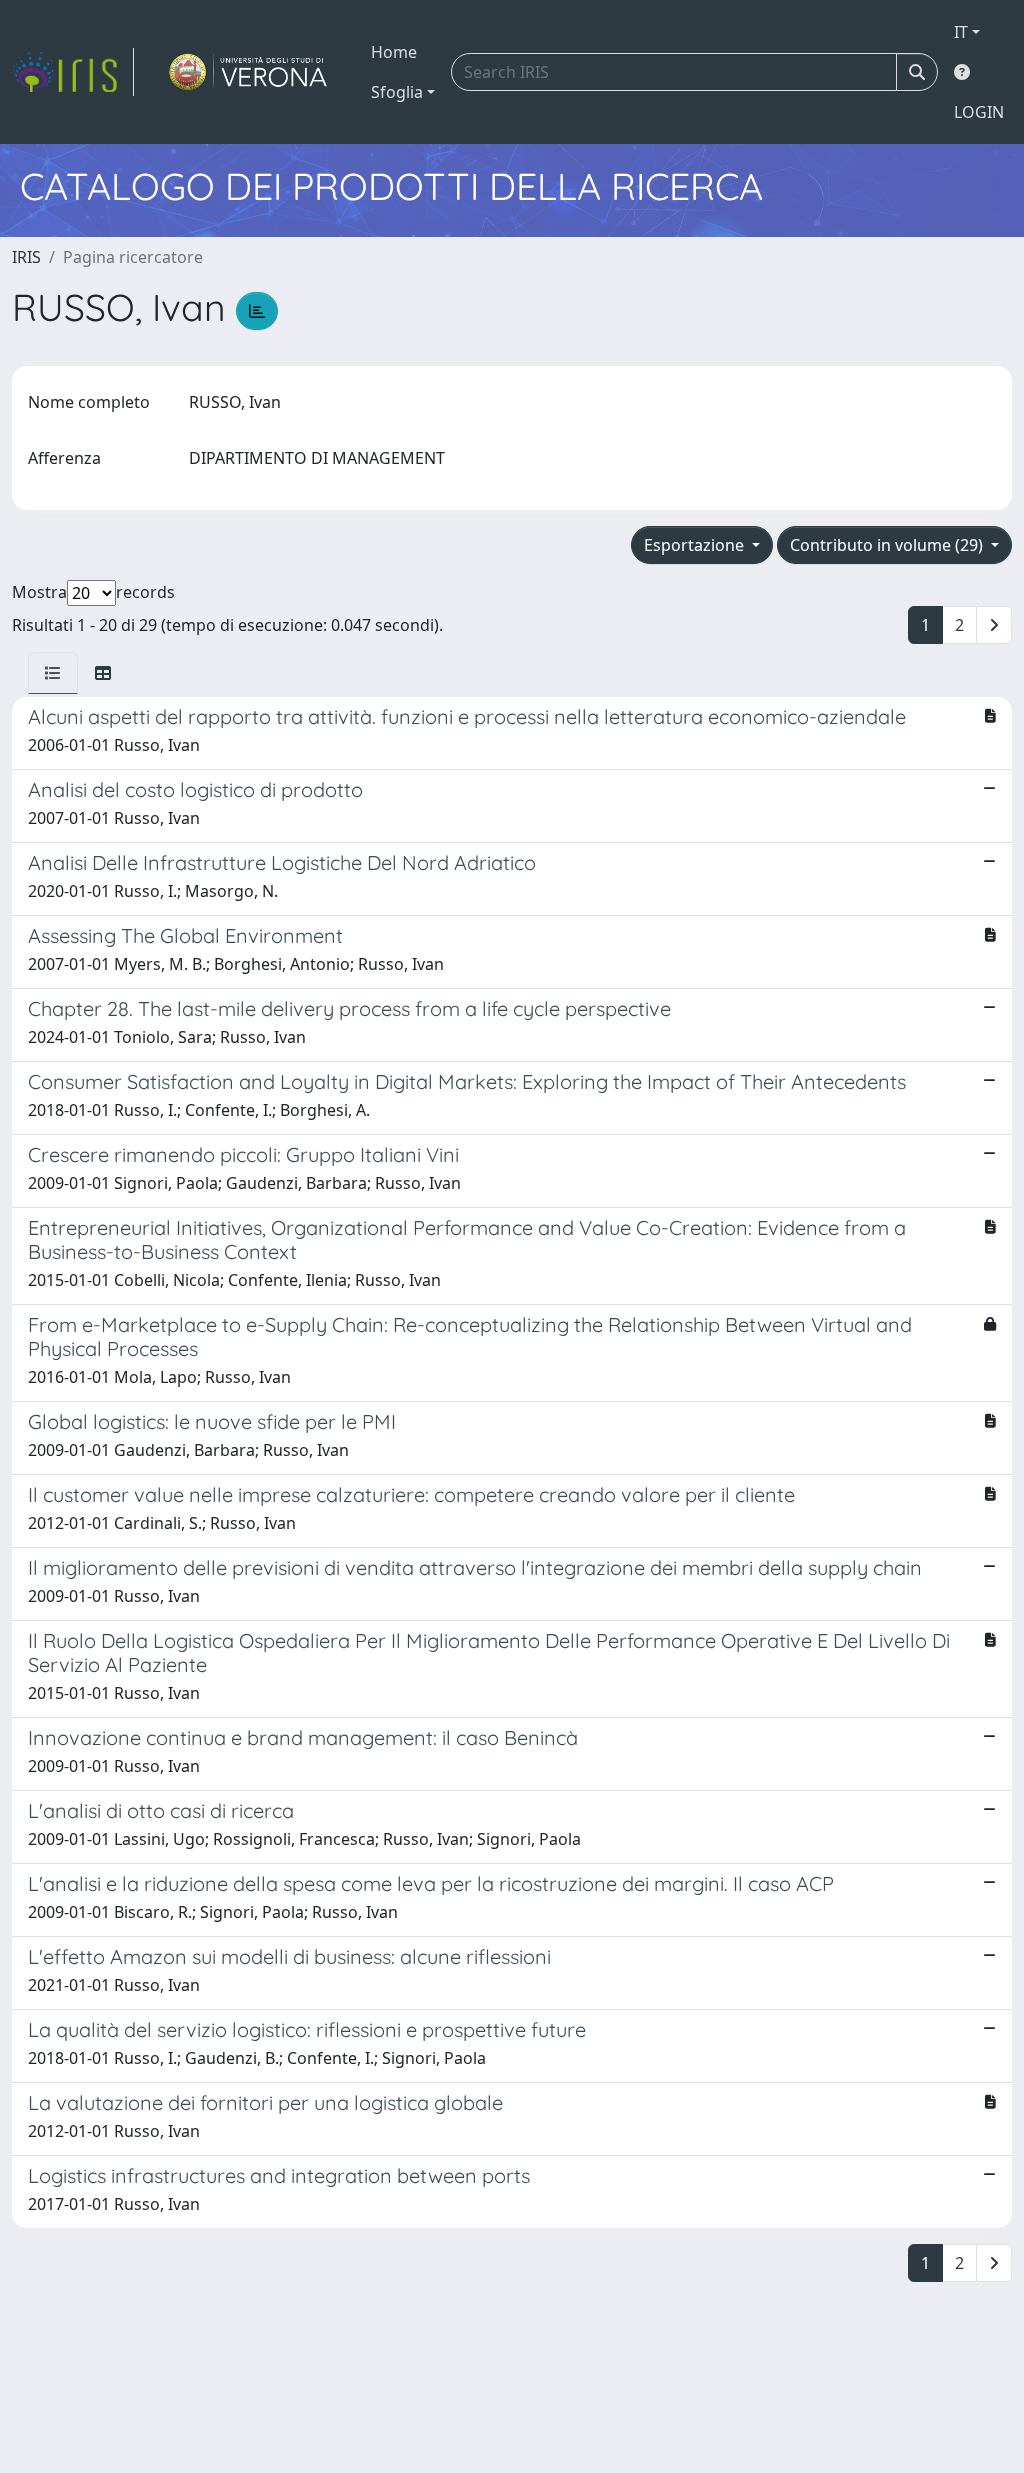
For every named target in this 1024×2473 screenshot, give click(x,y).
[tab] (53, 673)
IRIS (26, 257)
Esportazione (696, 545)
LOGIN (979, 112)
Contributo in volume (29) (888, 545)
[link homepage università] (248, 72)
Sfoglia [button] (397, 92)
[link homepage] (73, 72)
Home (394, 52)
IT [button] (961, 32)
